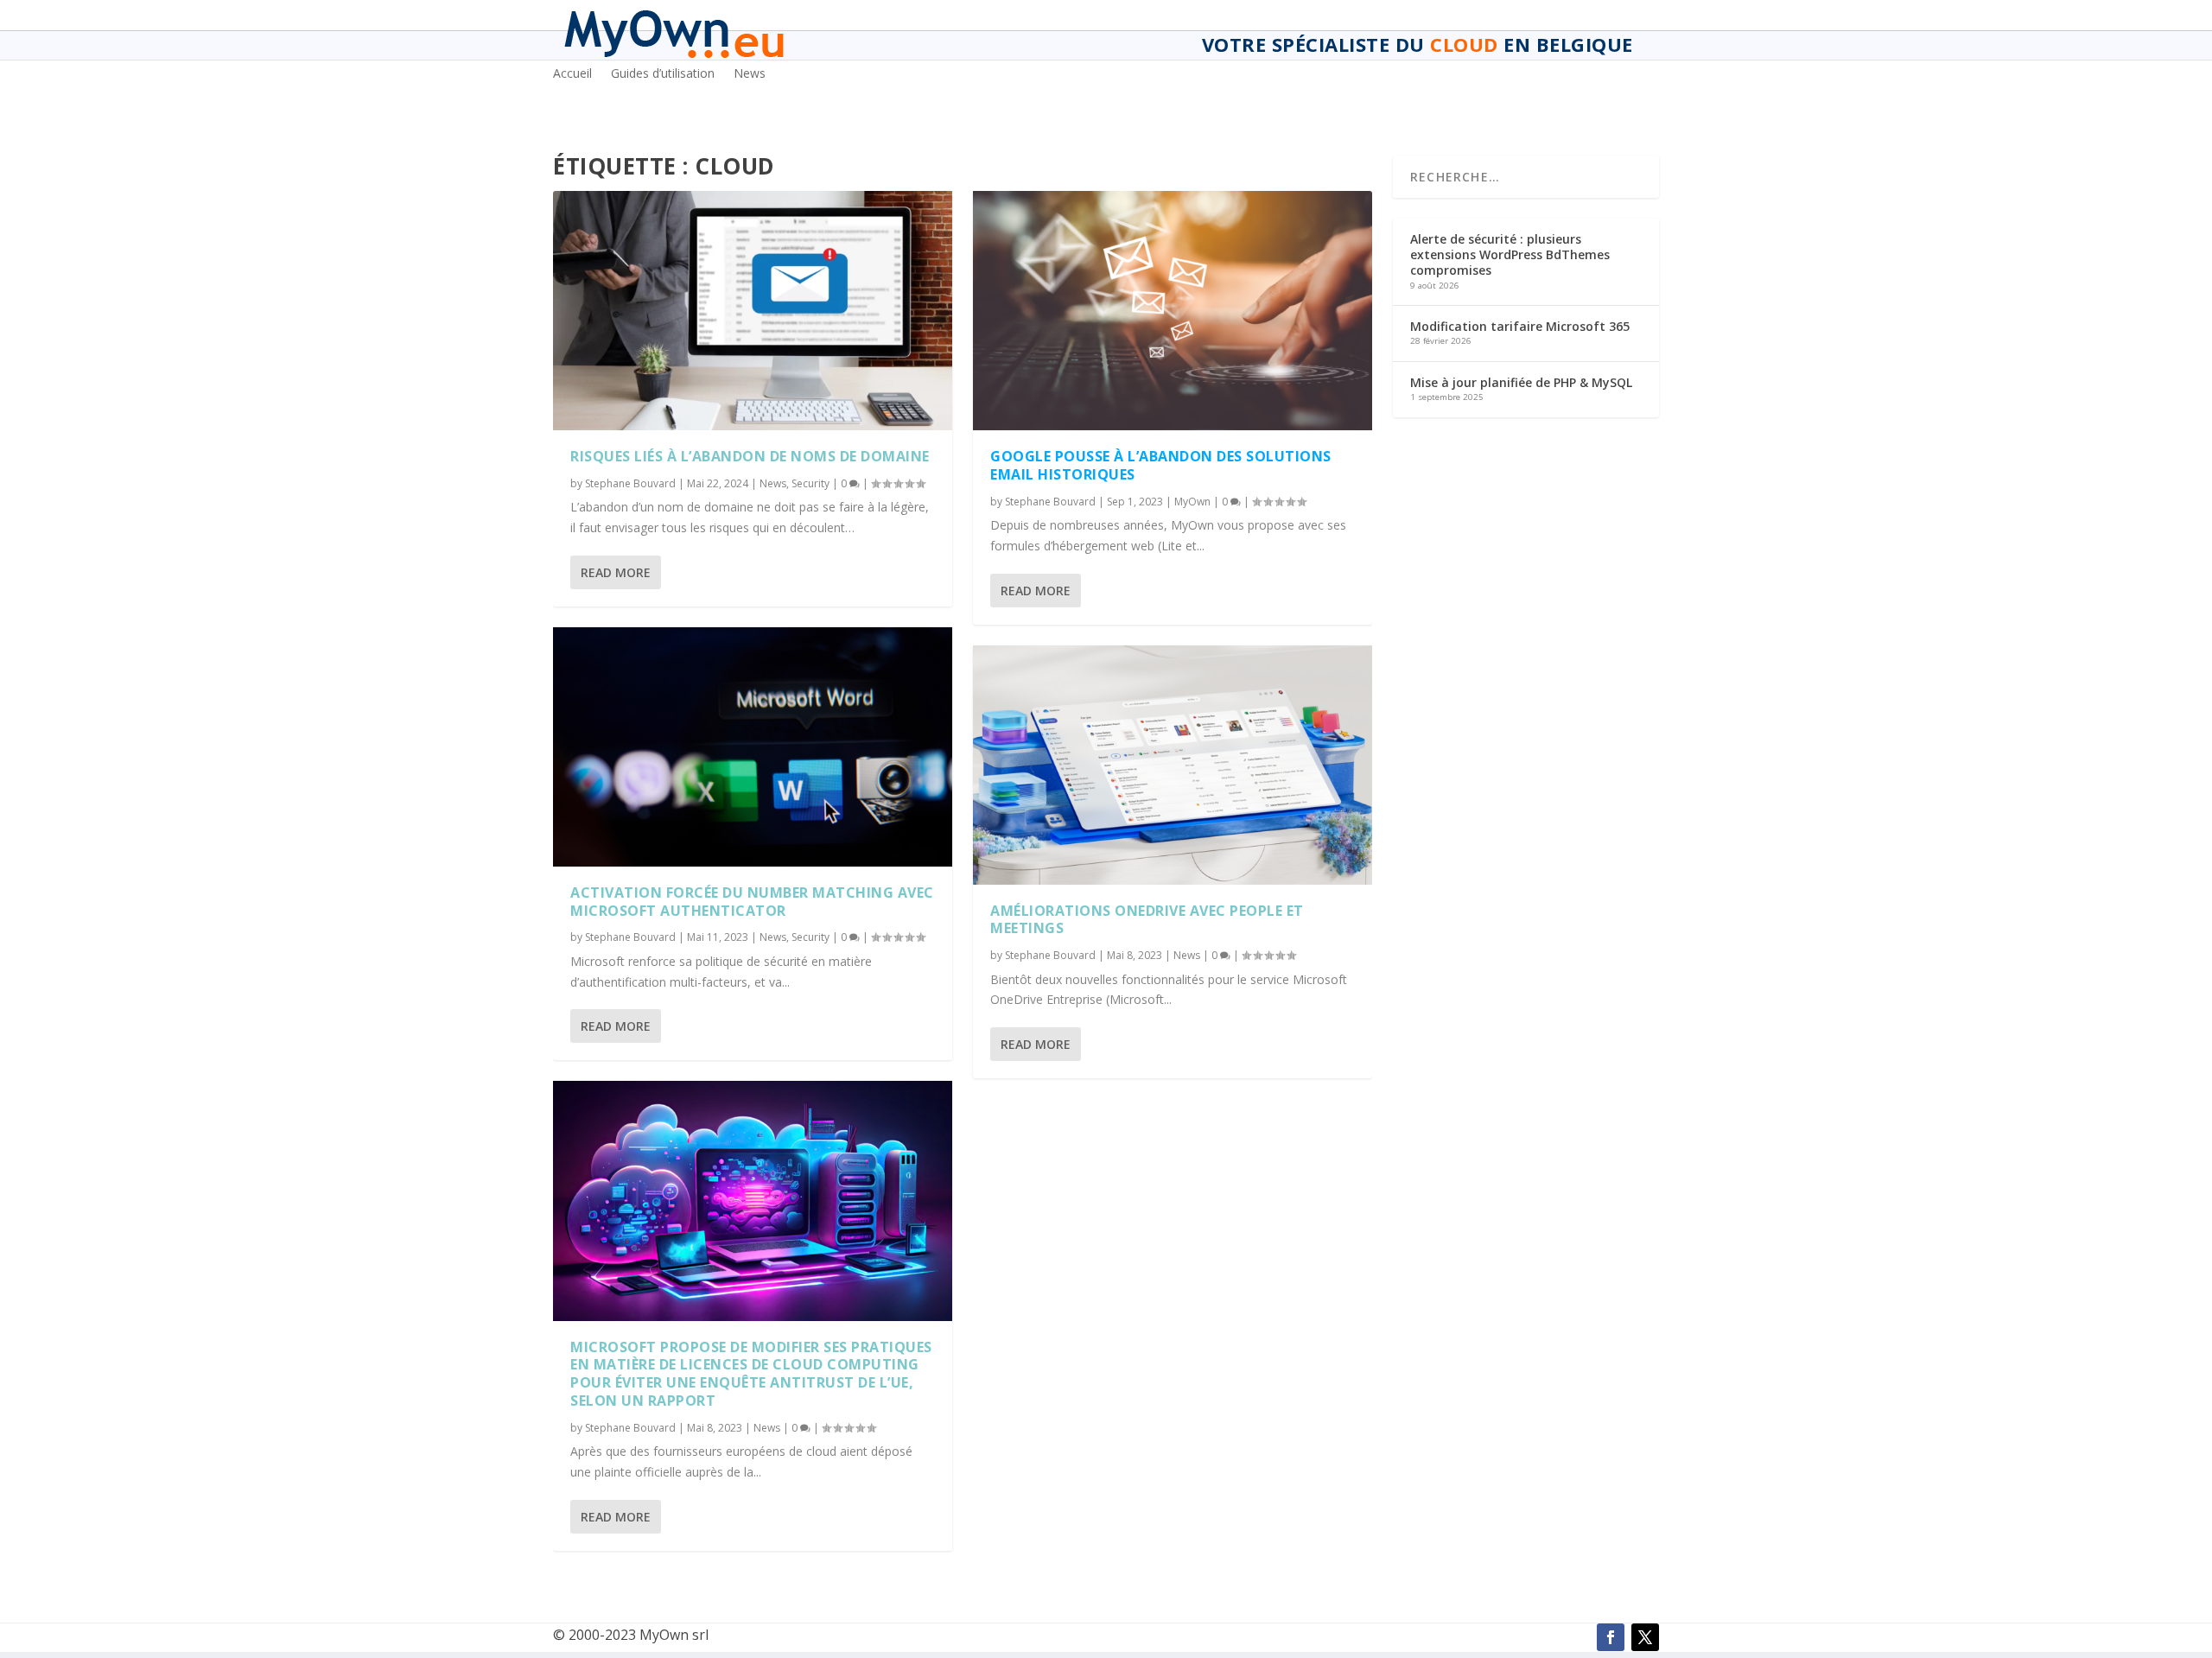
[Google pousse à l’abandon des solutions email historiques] (1173, 311)
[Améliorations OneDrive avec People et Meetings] (1173, 765)
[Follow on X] (1645, 1637)
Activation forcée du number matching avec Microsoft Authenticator (752, 902)
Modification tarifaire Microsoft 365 (1520, 326)
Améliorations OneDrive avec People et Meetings (1147, 920)
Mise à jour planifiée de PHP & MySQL (1521, 382)
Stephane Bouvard (630, 483)
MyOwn (1192, 502)
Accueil (572, 74)
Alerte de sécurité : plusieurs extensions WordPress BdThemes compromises (1510, 254)
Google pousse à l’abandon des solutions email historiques (1161, 465)
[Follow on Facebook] (1611, 1637)
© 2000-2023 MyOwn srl (631, 1635)
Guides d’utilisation (663, 74)
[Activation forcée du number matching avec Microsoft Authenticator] (753, 747)
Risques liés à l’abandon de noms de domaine (750, 456)
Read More (616, 572)
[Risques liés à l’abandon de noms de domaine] (753, 311)
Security (810, 483)
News (750, 74)
